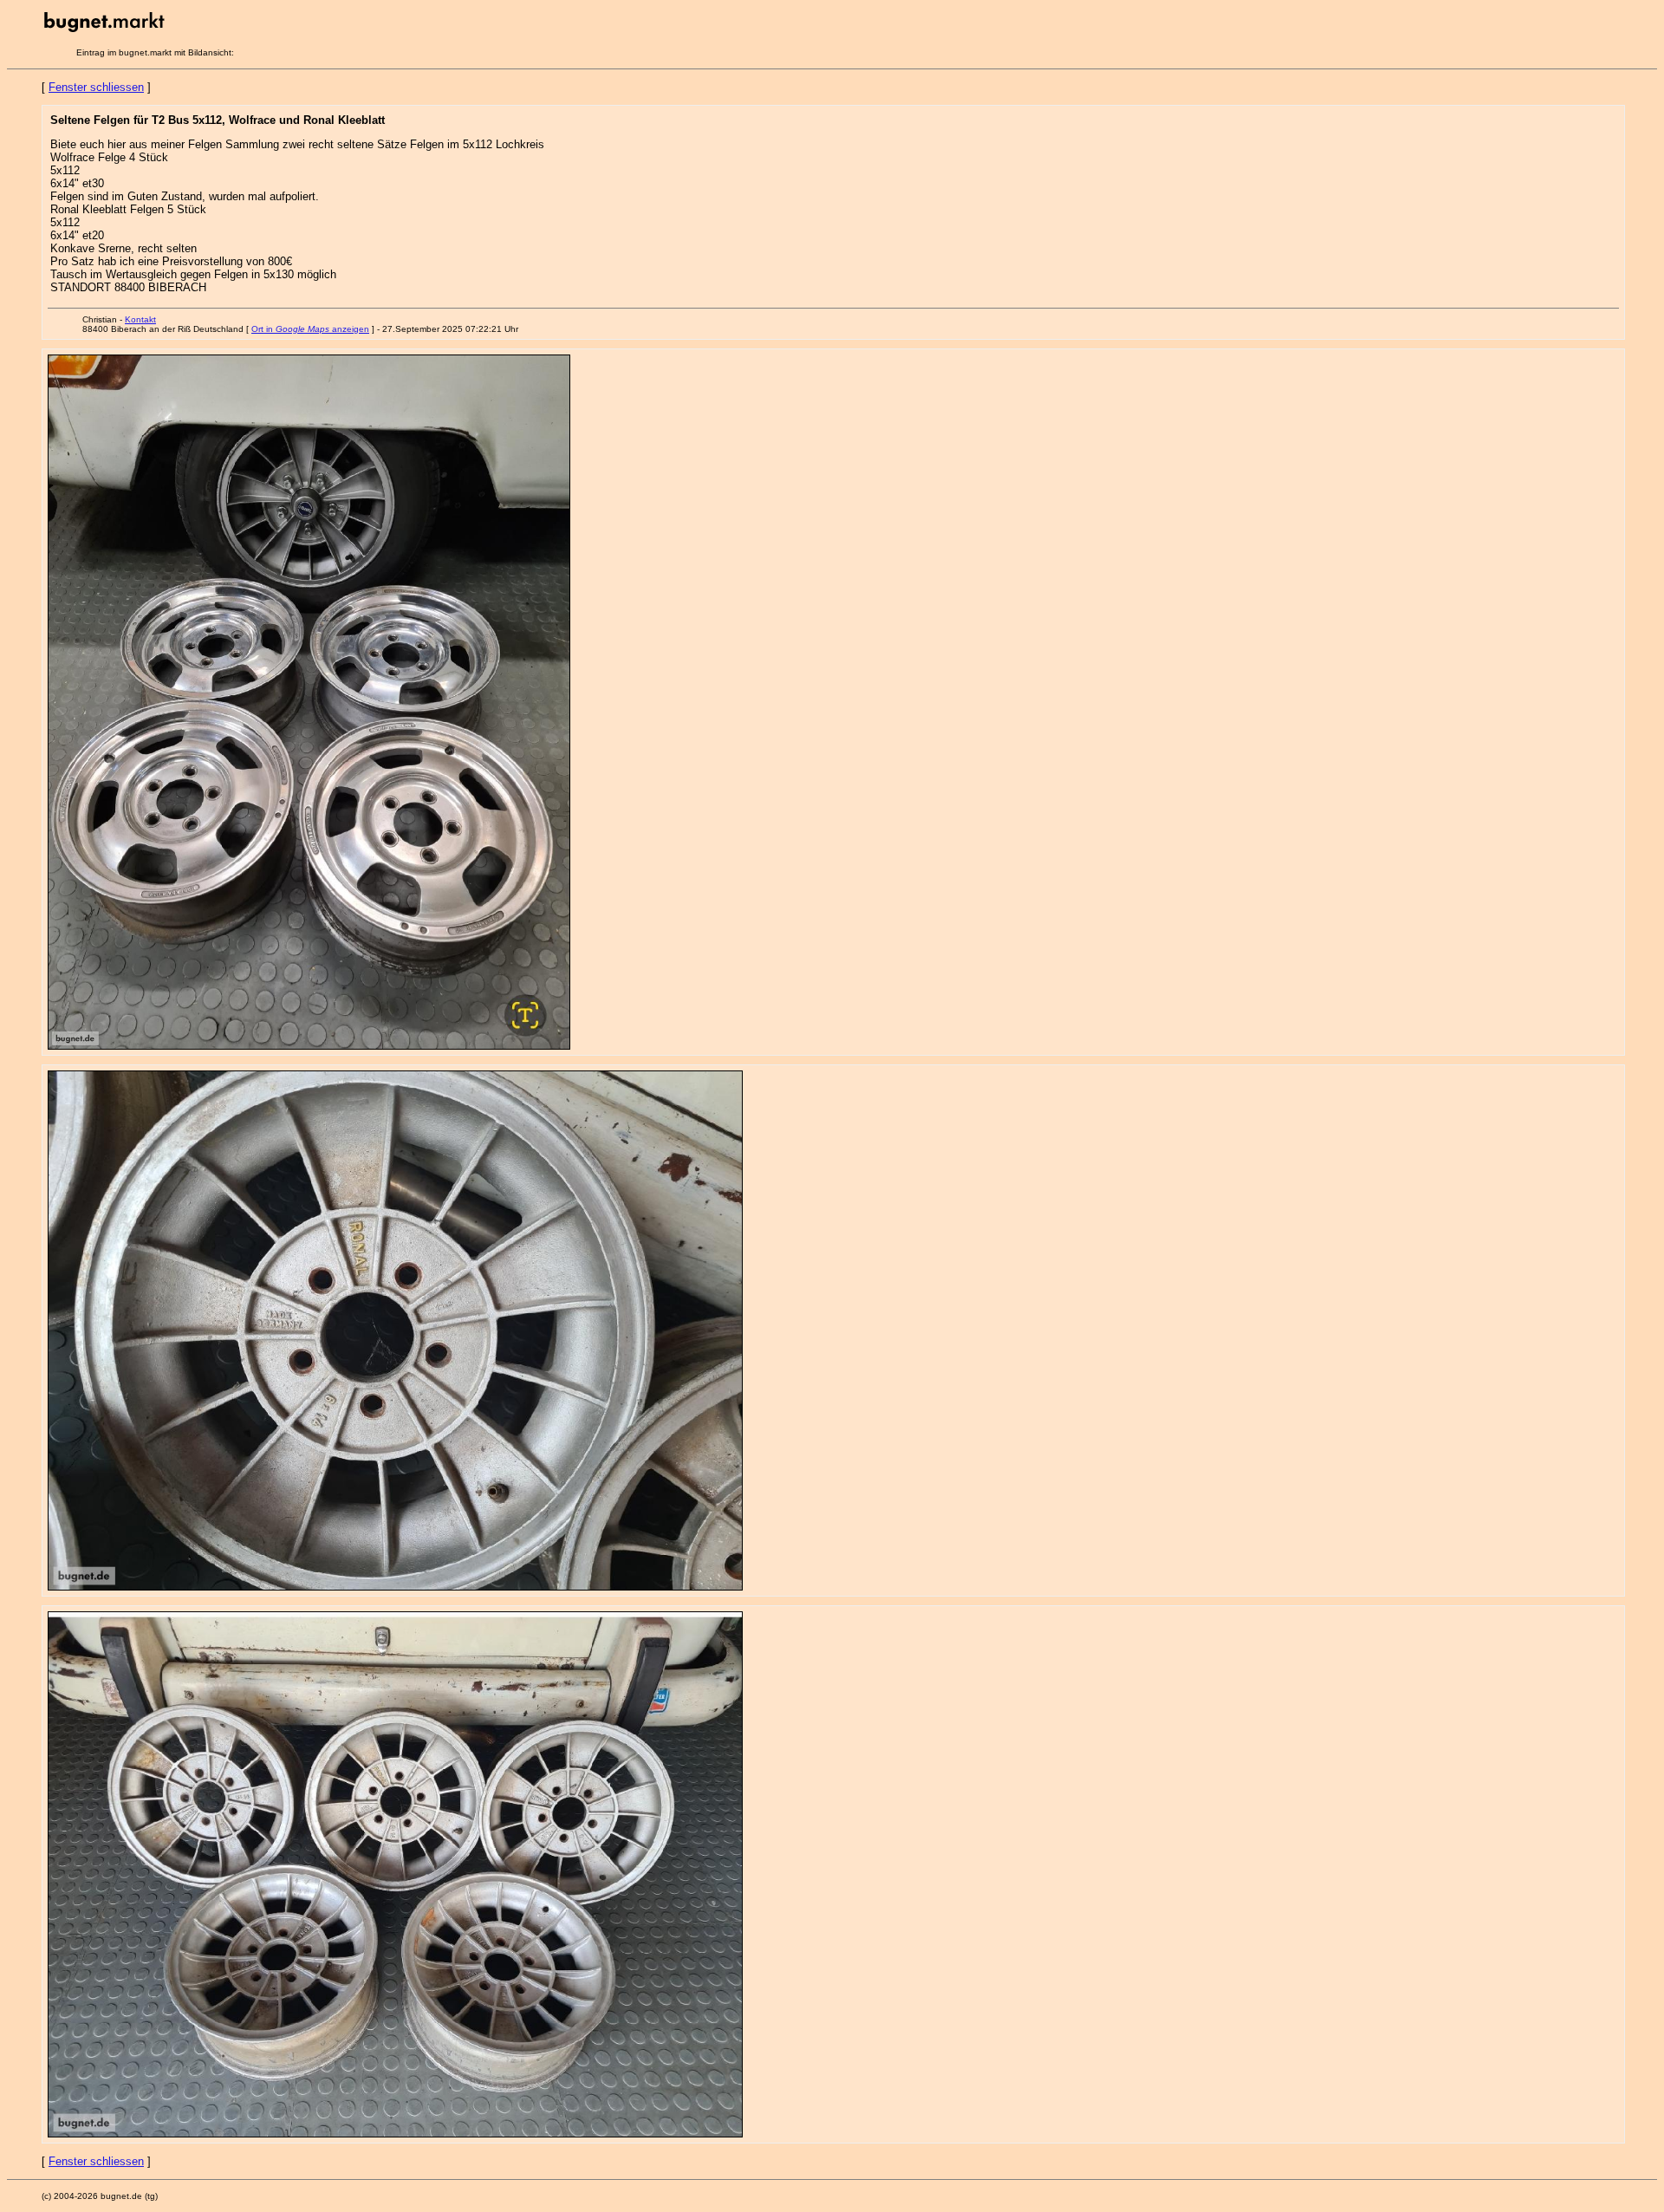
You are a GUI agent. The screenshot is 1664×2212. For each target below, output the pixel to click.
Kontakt (140, 319)
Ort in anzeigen (310, 329)
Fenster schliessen (96, 87)
